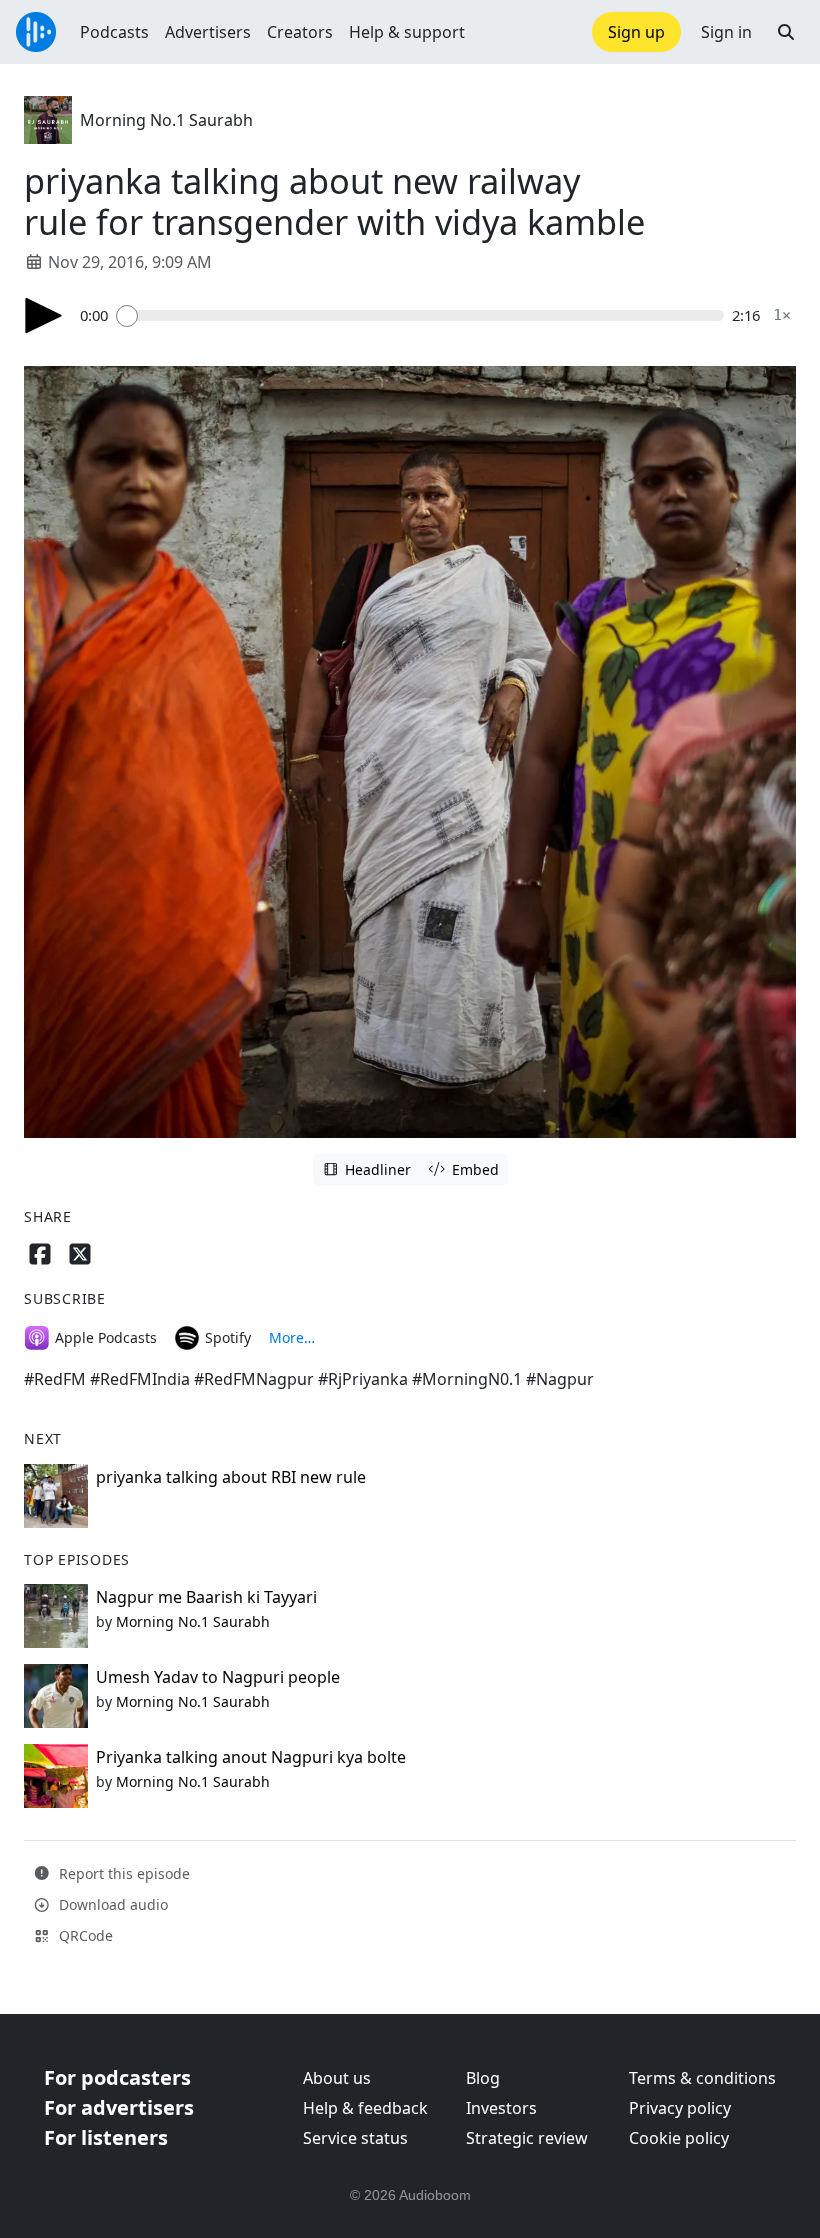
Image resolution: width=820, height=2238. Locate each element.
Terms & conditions (702, 2078)
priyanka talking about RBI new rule (231, 1477)
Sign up (636, 32)
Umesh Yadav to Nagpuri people (218, 1677)
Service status (355, 2138)
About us (337, 2078)
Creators (300, 32)
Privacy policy (680, 2108)
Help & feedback (365, 2108)
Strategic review (527, 2138)
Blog (483, 2078)
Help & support (407, 32)
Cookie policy (679, 2138)
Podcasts (114, 32)
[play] (44, 315)
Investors (501, 2108)
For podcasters (117, 2077)
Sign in (726, 32)
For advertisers (119, 2107)
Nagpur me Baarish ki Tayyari (206, 1597)
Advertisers (208, 32)
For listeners (106, 2137)
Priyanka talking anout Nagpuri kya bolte (251, 1757)
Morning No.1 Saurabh (166, 120)
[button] (786, 32)
